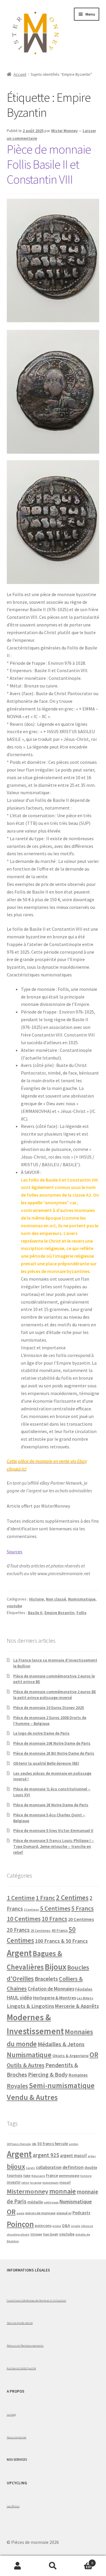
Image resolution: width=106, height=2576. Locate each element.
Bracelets (46, 1979)
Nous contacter (17, 2437)
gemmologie (69, 2176)
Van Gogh (51, 2234)
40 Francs (60, 1931)
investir (14, 2182)
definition (73, 2167)
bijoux (16, 2166)
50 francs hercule (53, 2144)
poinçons (43, 2226)
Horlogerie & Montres (54, 1998)
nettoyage (51, 2202)
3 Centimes (32, 1910)
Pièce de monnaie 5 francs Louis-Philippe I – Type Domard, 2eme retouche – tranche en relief (54, 1846)
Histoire (37, 1599)
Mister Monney (64, 131)
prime (57, 2226)
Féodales (84, 1989)
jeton (25, 2183)
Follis (82, 1613)
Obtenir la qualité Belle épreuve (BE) (46, 1763)
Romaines (78, 2075)
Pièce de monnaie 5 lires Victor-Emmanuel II (53, 1830)
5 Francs (82, 1908)
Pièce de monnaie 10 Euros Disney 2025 (49, 1708)
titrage (36, 2234)
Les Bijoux (13, 2506)
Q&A (66, 2226)
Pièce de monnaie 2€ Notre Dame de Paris (51, 1805)
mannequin (50, 2183)
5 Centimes (55, 1908)
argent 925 (46, 2155)
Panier (82, 2561)
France (52, 2176)
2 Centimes (72, 1898)
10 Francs (54, 1919)
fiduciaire (38, 2176)
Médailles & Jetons (61, 2044)
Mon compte (18, 2566)
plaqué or (64, 2213)
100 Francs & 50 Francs (61, 1941)
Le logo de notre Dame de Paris (41, 1733)
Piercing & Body (48, 2075)
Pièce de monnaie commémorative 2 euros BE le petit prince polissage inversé (55, 1695)
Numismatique (82, 1599)
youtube (14, 1606)
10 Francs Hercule (19, 2144)
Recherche (53, 2566)
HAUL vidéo (19, 1998)
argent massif (73, 2156)
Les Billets (85, 1998)
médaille (35, 2202)
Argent (19, 1953)
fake (27, 2176)
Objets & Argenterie (71, 2056)
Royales (17, 2086)
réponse (87, 2226)
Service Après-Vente (20, 2323)
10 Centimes (24, 1919)
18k (34, 2144)
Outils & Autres (26, 2065)
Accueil (20, 74)
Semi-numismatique (62, 2085)
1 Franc (45, 1898)
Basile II (35, 1613)
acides (74, 2144)
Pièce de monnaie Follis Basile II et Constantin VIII (49, 164)
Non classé (56, 1599)
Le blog (11, 2414)
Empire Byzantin (59, 1613)
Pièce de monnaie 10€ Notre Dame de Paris (52, 1743)
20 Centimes (81, 1919)
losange (36, 2183)
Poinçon (20, 2224)
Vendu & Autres (32, 2097)
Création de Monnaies (51, 1989)
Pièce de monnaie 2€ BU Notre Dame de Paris (54, 1753)
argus (92, 2156)
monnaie (63, 2191)
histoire (86, 2176)
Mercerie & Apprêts (77, 2006)
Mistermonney (28, 2191)
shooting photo (18, 2234)
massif (65, 2182)
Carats (30, 2168)
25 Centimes (41, 1931)
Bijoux (56, 1967)
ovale (20, 2213)
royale (76, 2226)
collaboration (49, 2167)
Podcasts (81, 2213)
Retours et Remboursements (25, 2345)
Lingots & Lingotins (30, 2006)
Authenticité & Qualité (21, 2368)
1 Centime (21, 1898)
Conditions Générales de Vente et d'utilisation (37, 2300)
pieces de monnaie (40, 2213)
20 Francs (18, 1930)
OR (94, 2055)
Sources (15, 1552)
